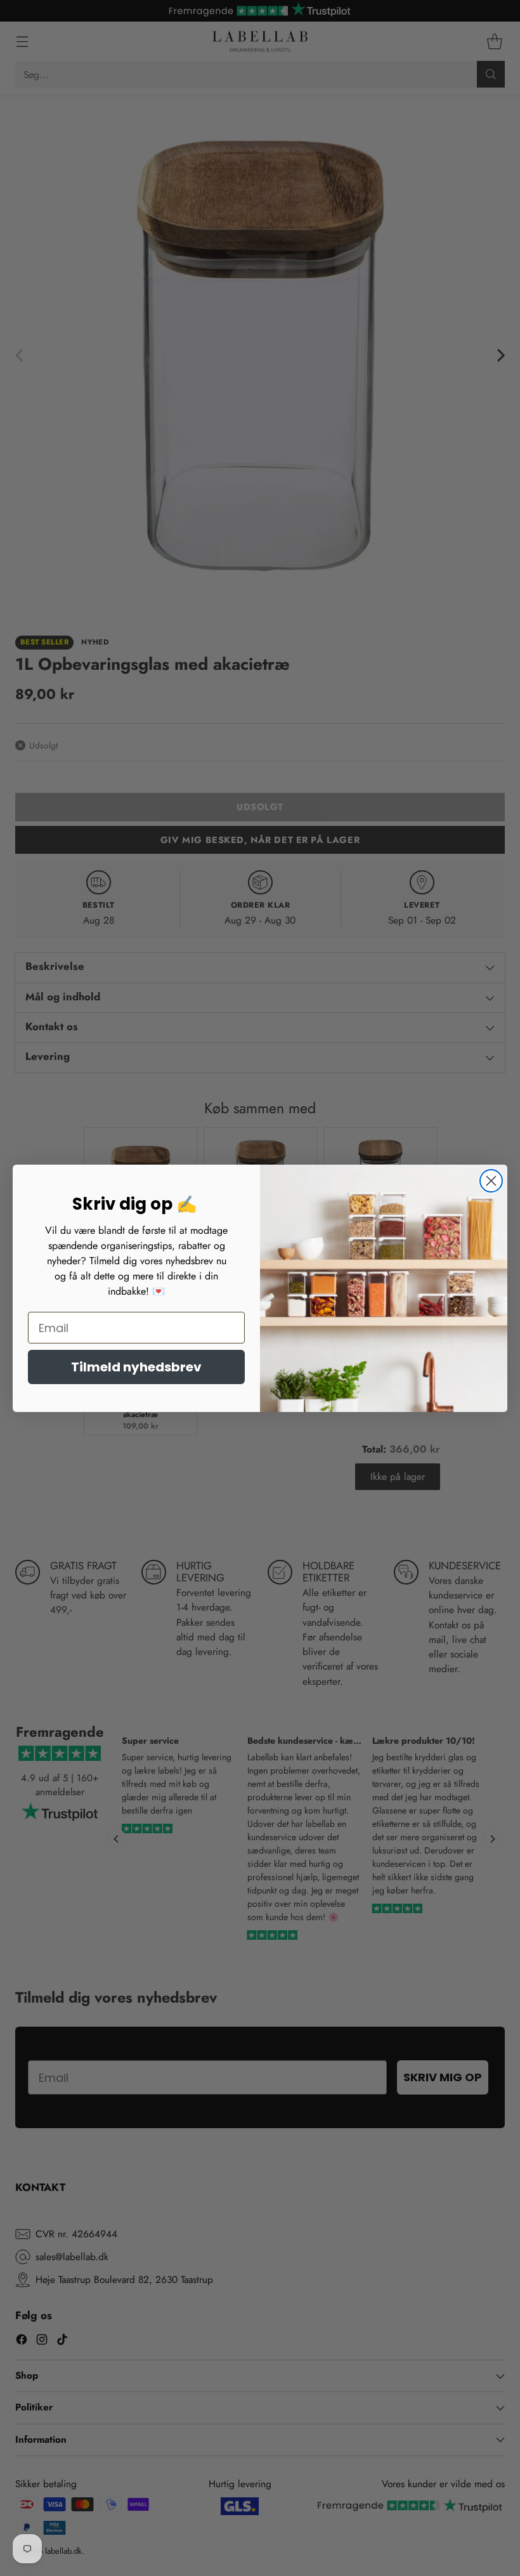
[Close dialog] (491, 1181)
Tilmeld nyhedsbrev (136, 1367)
